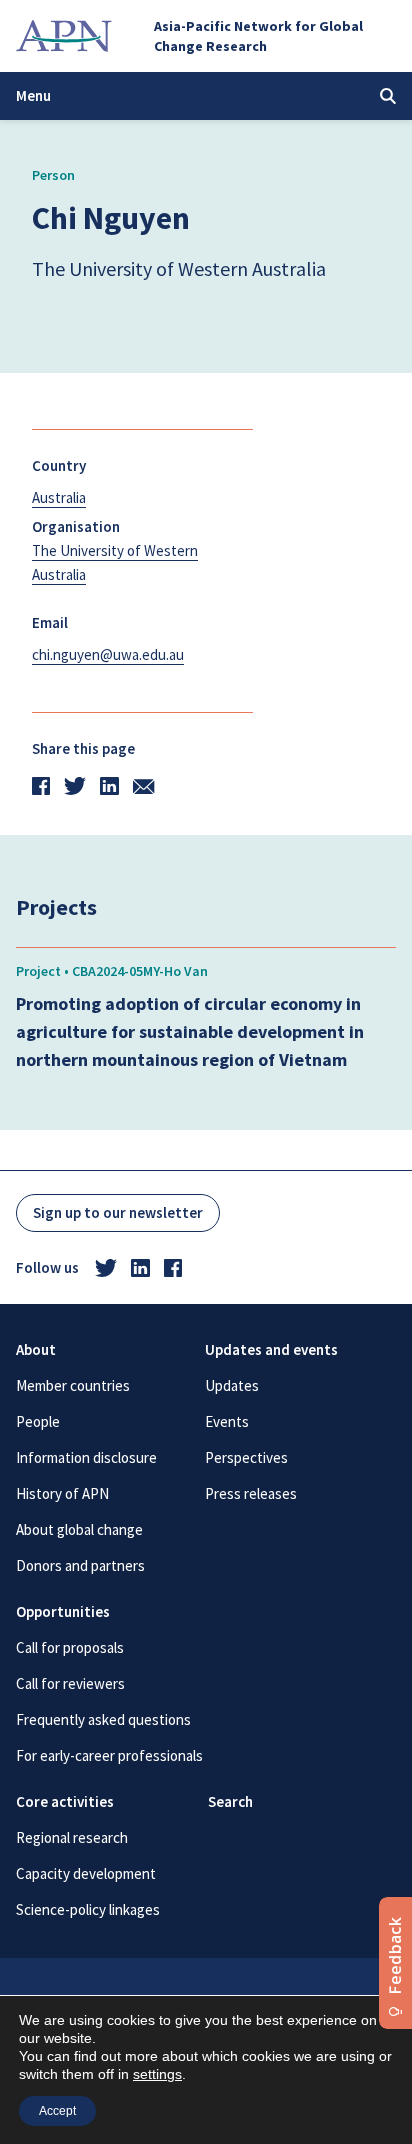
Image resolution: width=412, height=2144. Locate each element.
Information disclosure (86, 1457)
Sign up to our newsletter (118, 1212)
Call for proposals (70, 1647)
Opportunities (63, 1611)
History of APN (62, 1493)
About (36, 1349)
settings (157, 2074)
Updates (232, 1385)
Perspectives (246, 1457)
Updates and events (271, 1349)
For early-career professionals (109, 1755)
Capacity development (86, 1873)
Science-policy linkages (88, 1909)
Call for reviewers (70, 1683)
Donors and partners (80, 1565)
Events (227, 1421)
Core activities (65, 1801)
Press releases (251, 1493)
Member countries (73, 1385)
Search (230, 1801)
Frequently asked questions (103, 1719)
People (38, 1421)
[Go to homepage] (64, 36)
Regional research (72, 1837)
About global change (79, 1529)
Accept (57, 2111)
